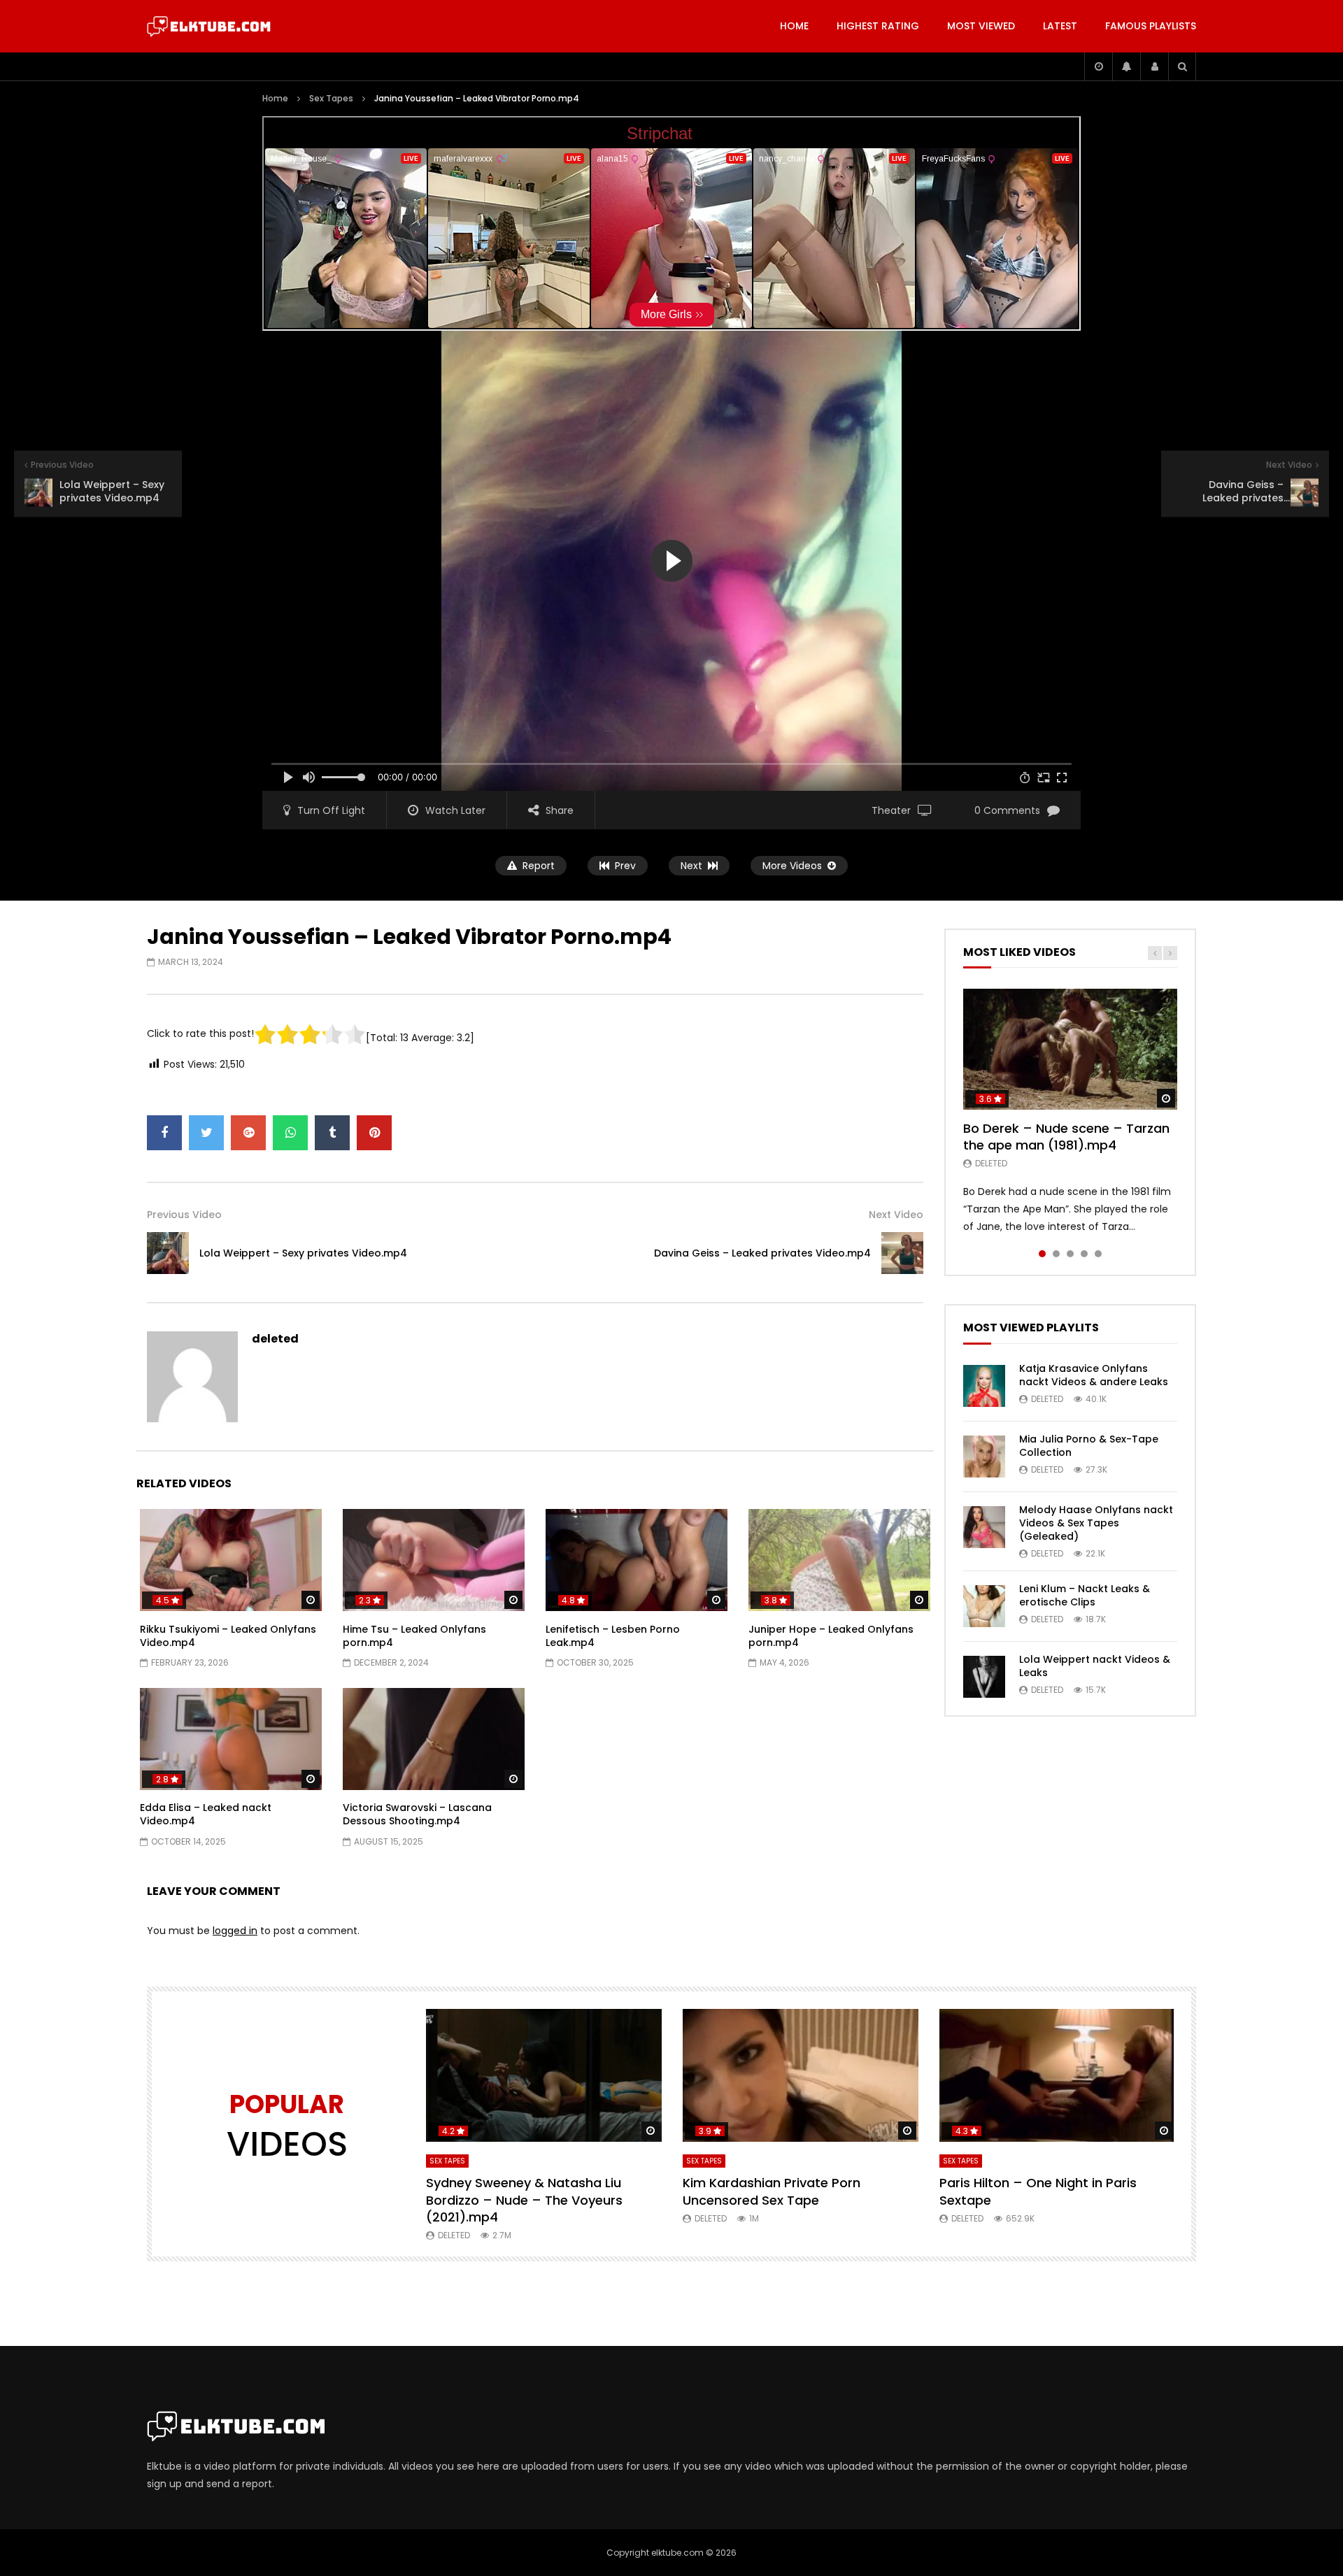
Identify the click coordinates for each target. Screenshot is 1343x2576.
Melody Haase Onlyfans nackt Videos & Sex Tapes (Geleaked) (1096, 1523)
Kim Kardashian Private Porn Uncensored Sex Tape (772, 2191)
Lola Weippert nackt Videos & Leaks (1095, 1666)
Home (794, 26)
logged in (235, 1931)
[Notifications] (1126, 66)
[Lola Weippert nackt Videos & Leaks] (984, 1677)
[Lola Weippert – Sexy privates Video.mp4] (168, 1253)
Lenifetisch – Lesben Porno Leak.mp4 (613, 1636)
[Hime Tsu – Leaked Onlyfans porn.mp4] (434, 1560)
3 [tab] (1070, 1254)
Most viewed (981, 26)
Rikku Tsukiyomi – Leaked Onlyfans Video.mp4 (228, 1636)
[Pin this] (374, 1133)
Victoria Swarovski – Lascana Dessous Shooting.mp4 (417, 1814)
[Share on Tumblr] (332, 1133)
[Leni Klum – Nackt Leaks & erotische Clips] (984, 1606)
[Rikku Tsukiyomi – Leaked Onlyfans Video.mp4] (231, 1560)
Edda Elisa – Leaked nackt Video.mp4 (206, 1814)
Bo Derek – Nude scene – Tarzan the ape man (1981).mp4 (1066, 1137)
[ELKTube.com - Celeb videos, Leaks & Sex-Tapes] (209, 27)
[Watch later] (1098, 66)
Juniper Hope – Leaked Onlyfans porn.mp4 (831, 1636)
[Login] (1154, 66)
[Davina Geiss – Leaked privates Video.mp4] (902, 1253)
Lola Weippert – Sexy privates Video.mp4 (303, 1253)
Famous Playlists (1151, 26)
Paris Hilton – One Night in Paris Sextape (1038, 2191)
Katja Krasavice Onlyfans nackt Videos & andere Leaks (1094, 1375)
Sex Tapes (331, 98)
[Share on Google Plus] (248, 1133)
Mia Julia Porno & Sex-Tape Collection (1089, 1446)
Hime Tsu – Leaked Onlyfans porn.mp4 (414, 1636)
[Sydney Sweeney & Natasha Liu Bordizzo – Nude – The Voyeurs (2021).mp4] (544, 2075)
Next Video (896, 1215)
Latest (1060, 26)
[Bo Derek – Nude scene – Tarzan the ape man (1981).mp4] (1070, 1049)
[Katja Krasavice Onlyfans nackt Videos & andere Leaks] (984, 1386)
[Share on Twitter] (206, 1133)
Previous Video (184, 1215)
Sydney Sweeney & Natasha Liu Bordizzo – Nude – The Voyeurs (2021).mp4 (524, 2200)
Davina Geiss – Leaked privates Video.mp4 (762, 1253)
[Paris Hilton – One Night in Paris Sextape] (1057, 2075)
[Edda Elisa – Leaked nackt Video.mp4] (231, 1739)
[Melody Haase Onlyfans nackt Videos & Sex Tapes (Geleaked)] (984, 1527)
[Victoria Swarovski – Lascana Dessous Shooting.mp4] (434, 1739)
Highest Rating (878, 26)
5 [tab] (1098, 1254)
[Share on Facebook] (164, 1133)
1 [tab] (1042, 1254)
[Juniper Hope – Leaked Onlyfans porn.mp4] (839, 1560)
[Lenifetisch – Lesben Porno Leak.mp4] (637, 1560)
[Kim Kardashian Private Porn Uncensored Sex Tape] (801, 2075)
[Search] (1182, 66)
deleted (275, 1339)
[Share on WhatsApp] (290, 1133)
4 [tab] (1084, 1254)
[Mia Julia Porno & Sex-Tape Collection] (984, 1457)
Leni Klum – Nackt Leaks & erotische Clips (1085, 1595)
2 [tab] (1056, 1254)
